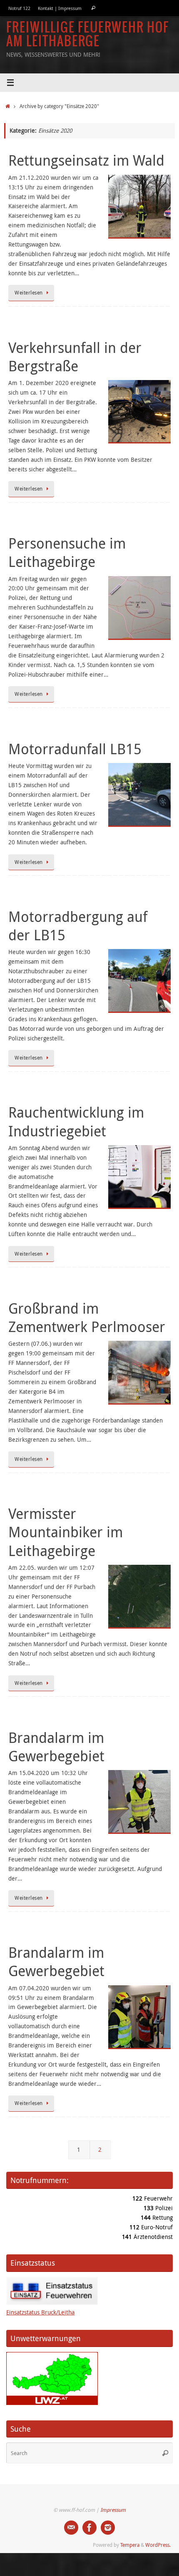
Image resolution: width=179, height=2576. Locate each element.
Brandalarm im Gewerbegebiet (56, 1747)
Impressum (113, 2510)
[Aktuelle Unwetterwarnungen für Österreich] (52, 2403)
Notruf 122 (19, 8)
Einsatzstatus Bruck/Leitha (40, 2312)
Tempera (130, 2545)
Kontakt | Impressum (60, 8)
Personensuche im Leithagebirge (67, 552)
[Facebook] (89, 2528)
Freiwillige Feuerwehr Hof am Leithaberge (88, 35)
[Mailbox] (71, 2528)
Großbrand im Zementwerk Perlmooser (87, 1317)
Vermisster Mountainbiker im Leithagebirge (66, 1532)
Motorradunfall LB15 (75, 749)
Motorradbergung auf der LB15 (78, 926)
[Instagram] (108, 2528)
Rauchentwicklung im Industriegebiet (76, 1121)
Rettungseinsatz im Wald (86, 160)
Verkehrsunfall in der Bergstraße (75, 357)
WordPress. (158, 2545)
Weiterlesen (29, 293)
